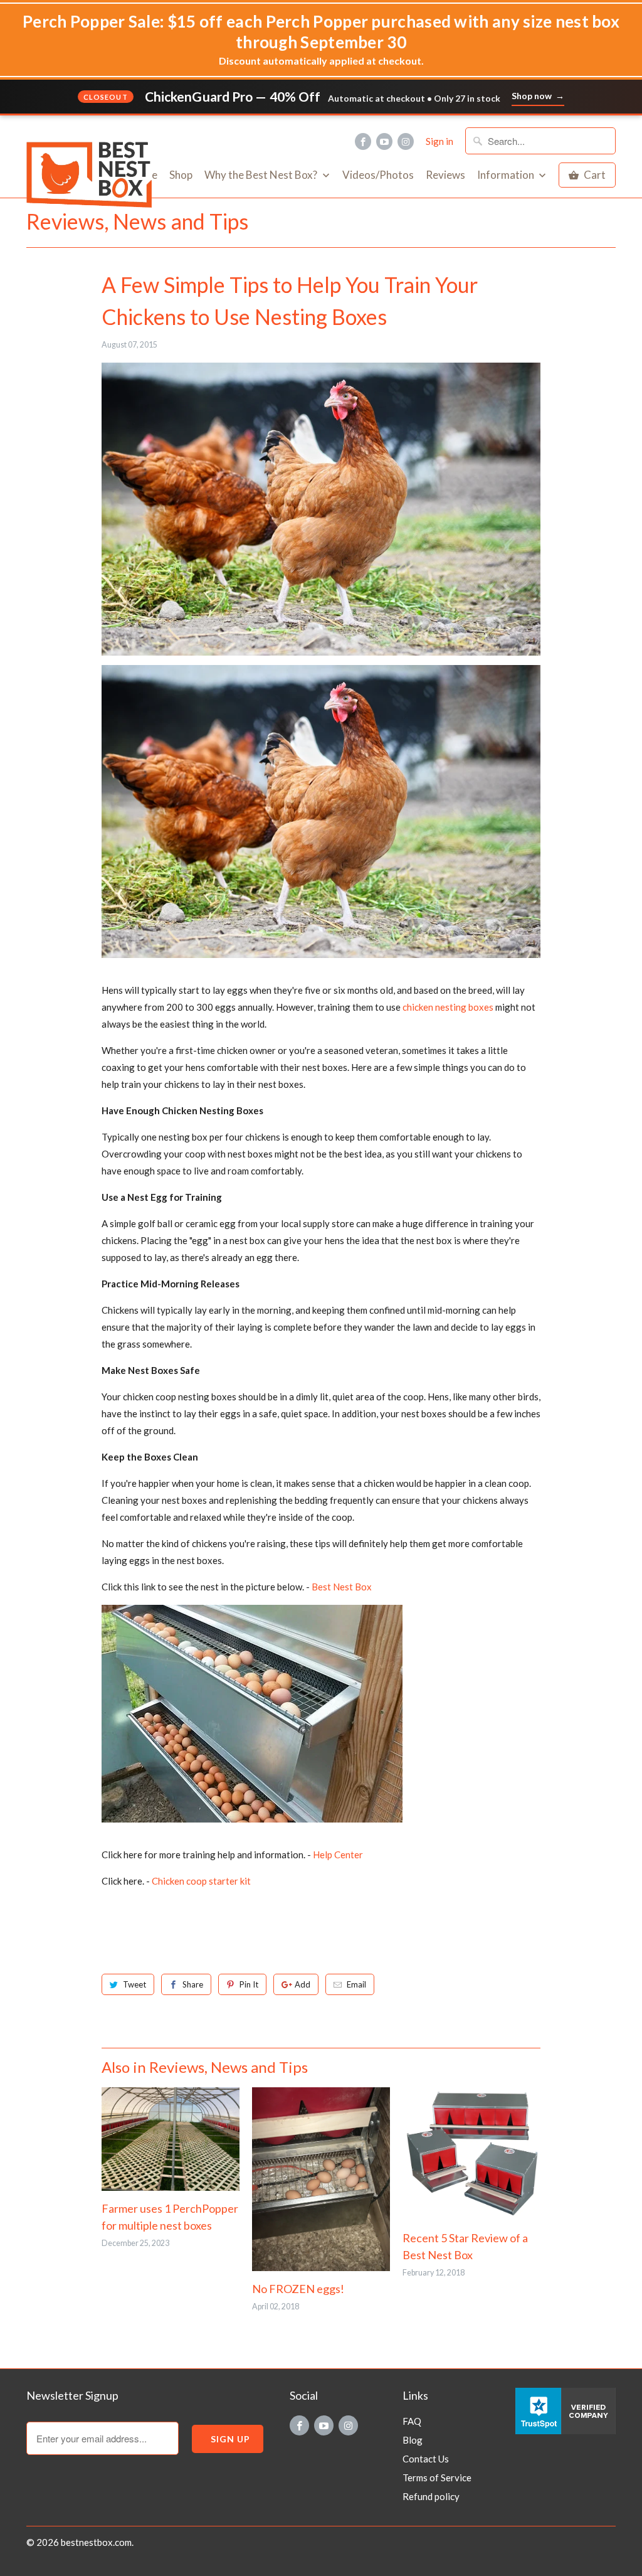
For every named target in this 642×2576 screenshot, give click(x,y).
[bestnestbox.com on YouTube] (384, 141)
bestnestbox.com (96, 2542)
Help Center (338, 1855)
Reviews (445, 175)
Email (356, 1984)
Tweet (134, 1984)
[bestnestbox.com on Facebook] (363, 141)
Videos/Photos (378, 175)
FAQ (412, 2421)
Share (193, 1984)
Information (507, 175)
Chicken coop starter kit (201, 1881)
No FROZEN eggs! (298, 2289)
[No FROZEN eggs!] (321, 2179)
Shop (181, 175)
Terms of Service (437, 2478)
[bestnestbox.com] (95, 129)
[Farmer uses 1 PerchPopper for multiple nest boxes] (171, 2139)
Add (303, 1984)
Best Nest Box (342, 1587)
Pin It (249, 1984)
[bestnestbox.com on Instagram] (406, 141)
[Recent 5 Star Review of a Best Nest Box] (471, 2154)
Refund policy (431, 2496)
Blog (413, 2440)
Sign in (439, 141)
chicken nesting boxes (448, 1007)
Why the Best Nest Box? (262, 175)
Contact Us (426, 2459)
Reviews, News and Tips (137, 221)
